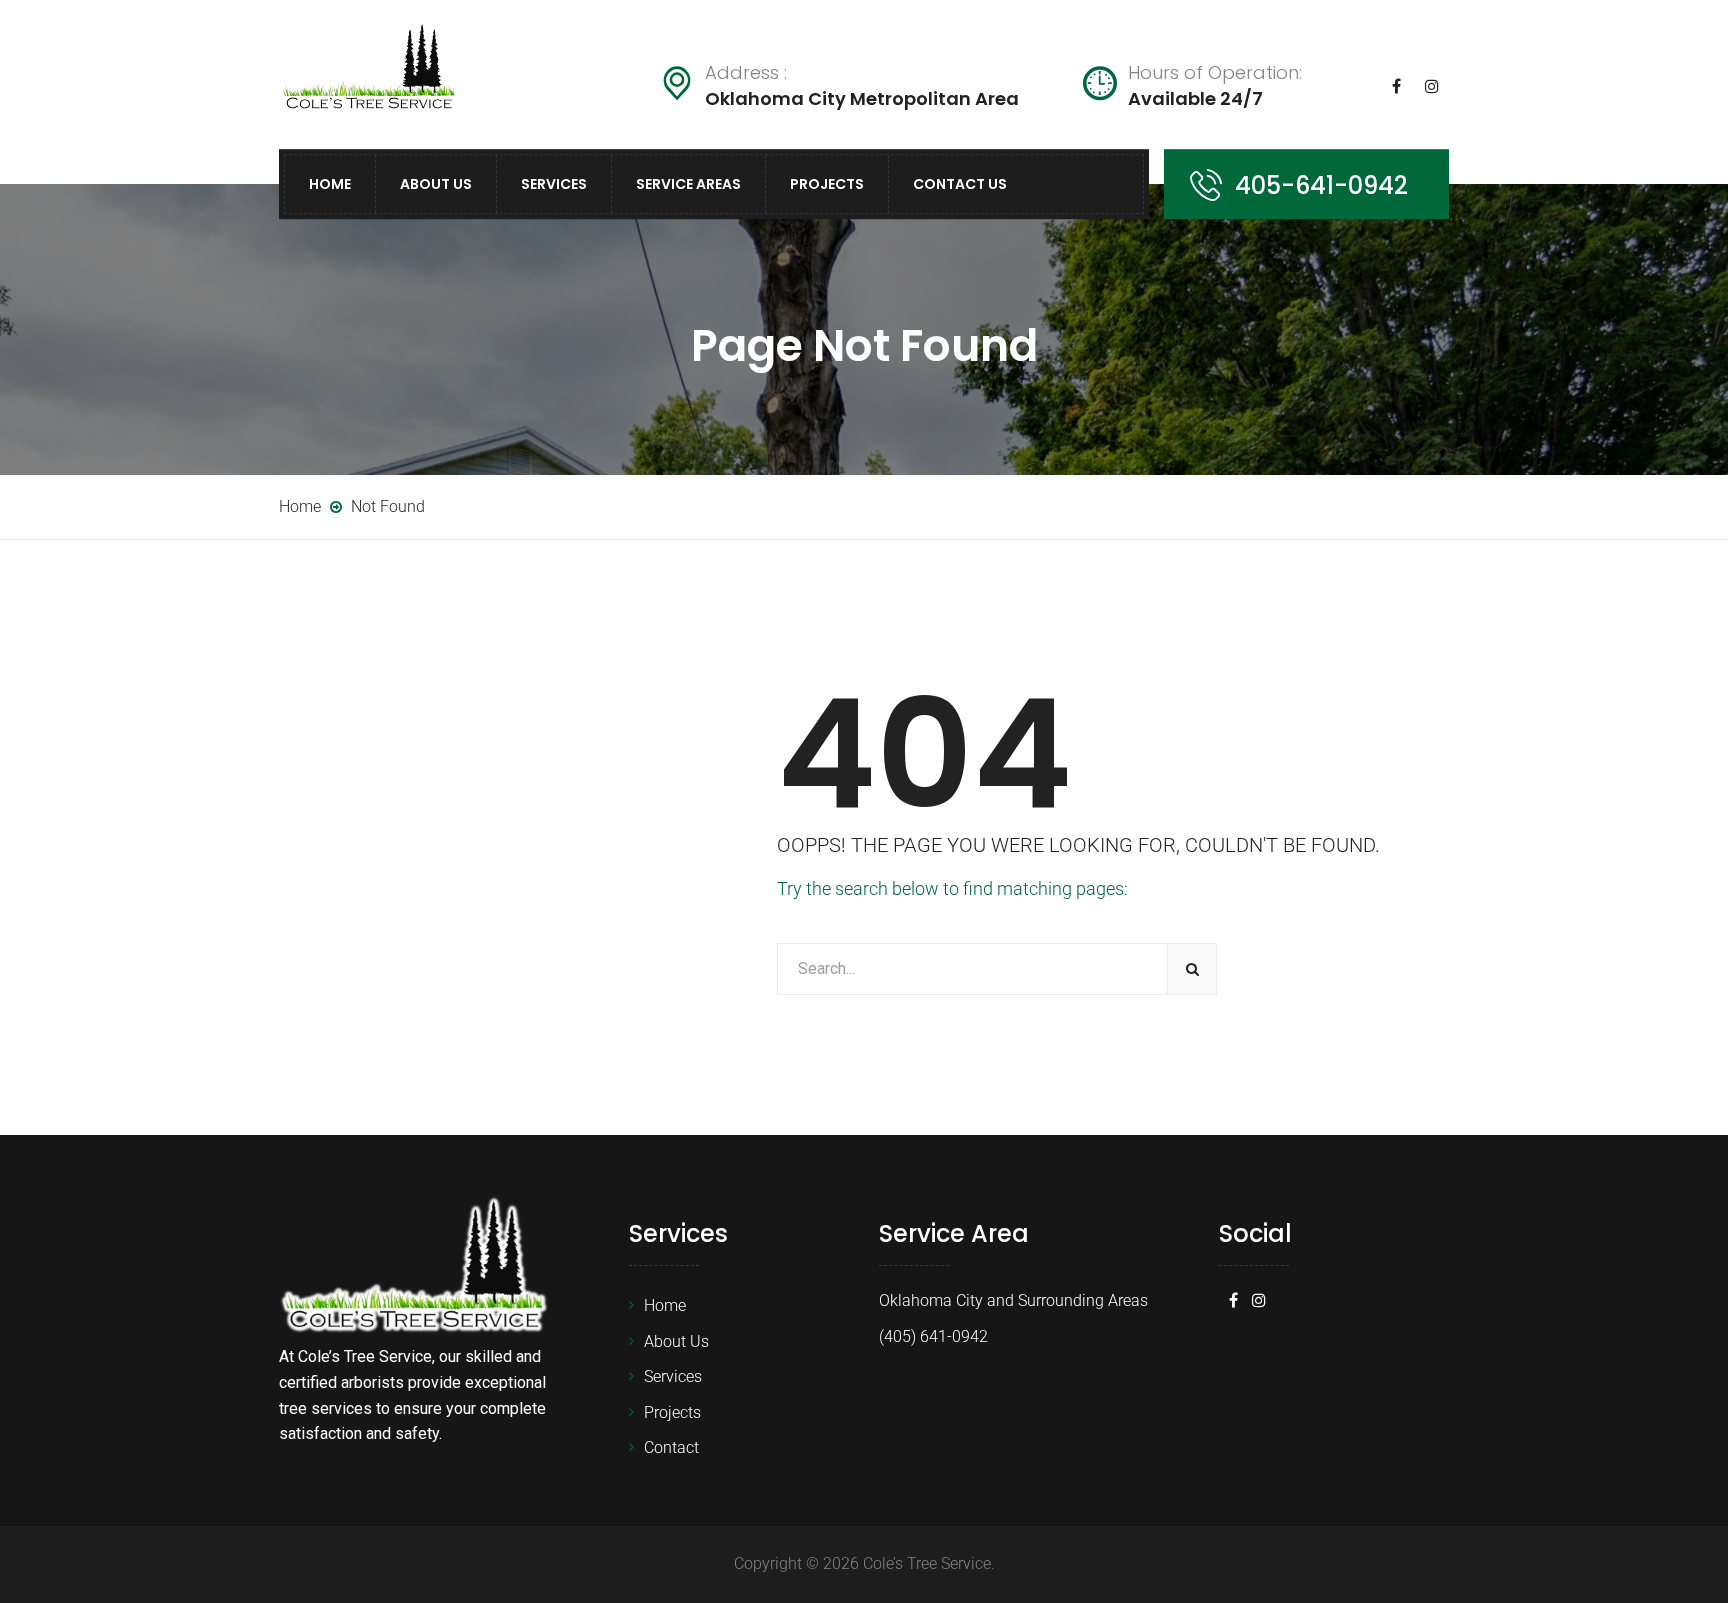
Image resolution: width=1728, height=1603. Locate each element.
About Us (436, 184)
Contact (671, 1447)
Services (554, 184)
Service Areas (688, 184)
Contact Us (960, 184)
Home (330, 184)
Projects (827, 184)
